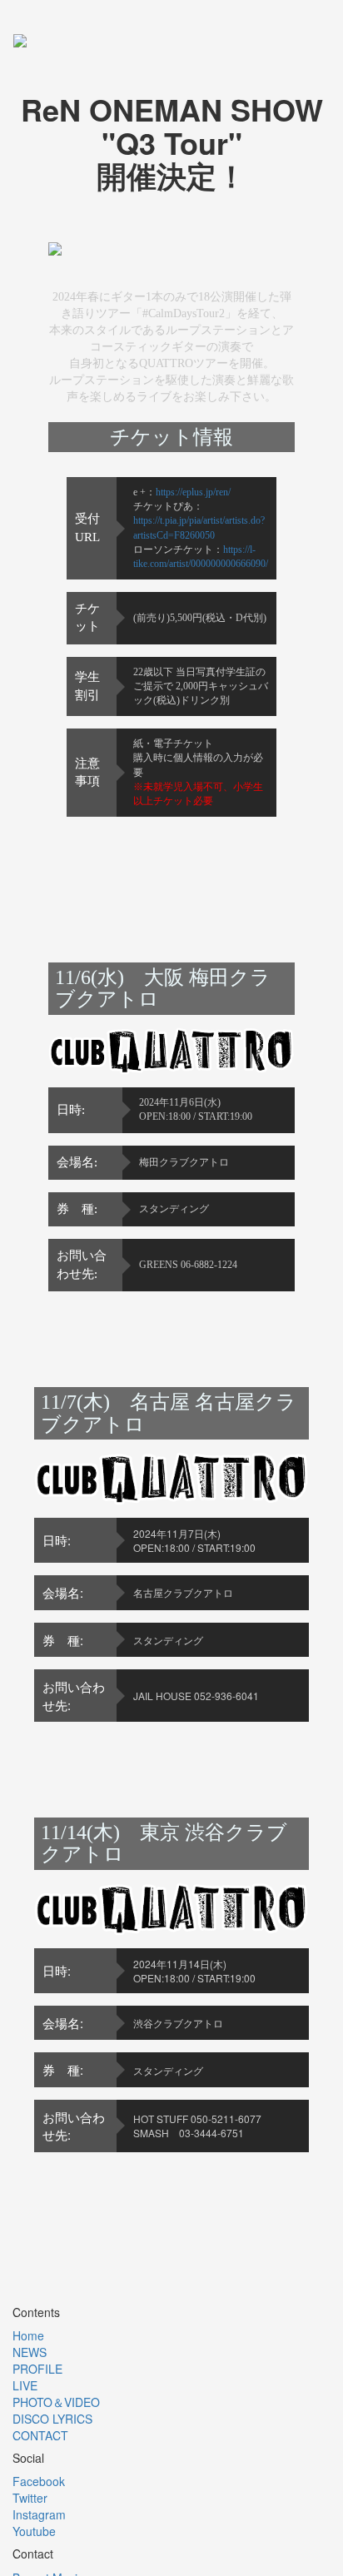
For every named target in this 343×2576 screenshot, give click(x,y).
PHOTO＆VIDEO (56, 2402)
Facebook (39, 2481)
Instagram (39, 2514)
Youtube (34, 2531)
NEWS (30, 2352)
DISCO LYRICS (52, 2419)
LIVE (25, 2385)
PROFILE (37, 2369)
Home (28, 2335)
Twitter (30, 2498)
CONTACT (40, 2435)
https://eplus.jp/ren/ (193, 492)
